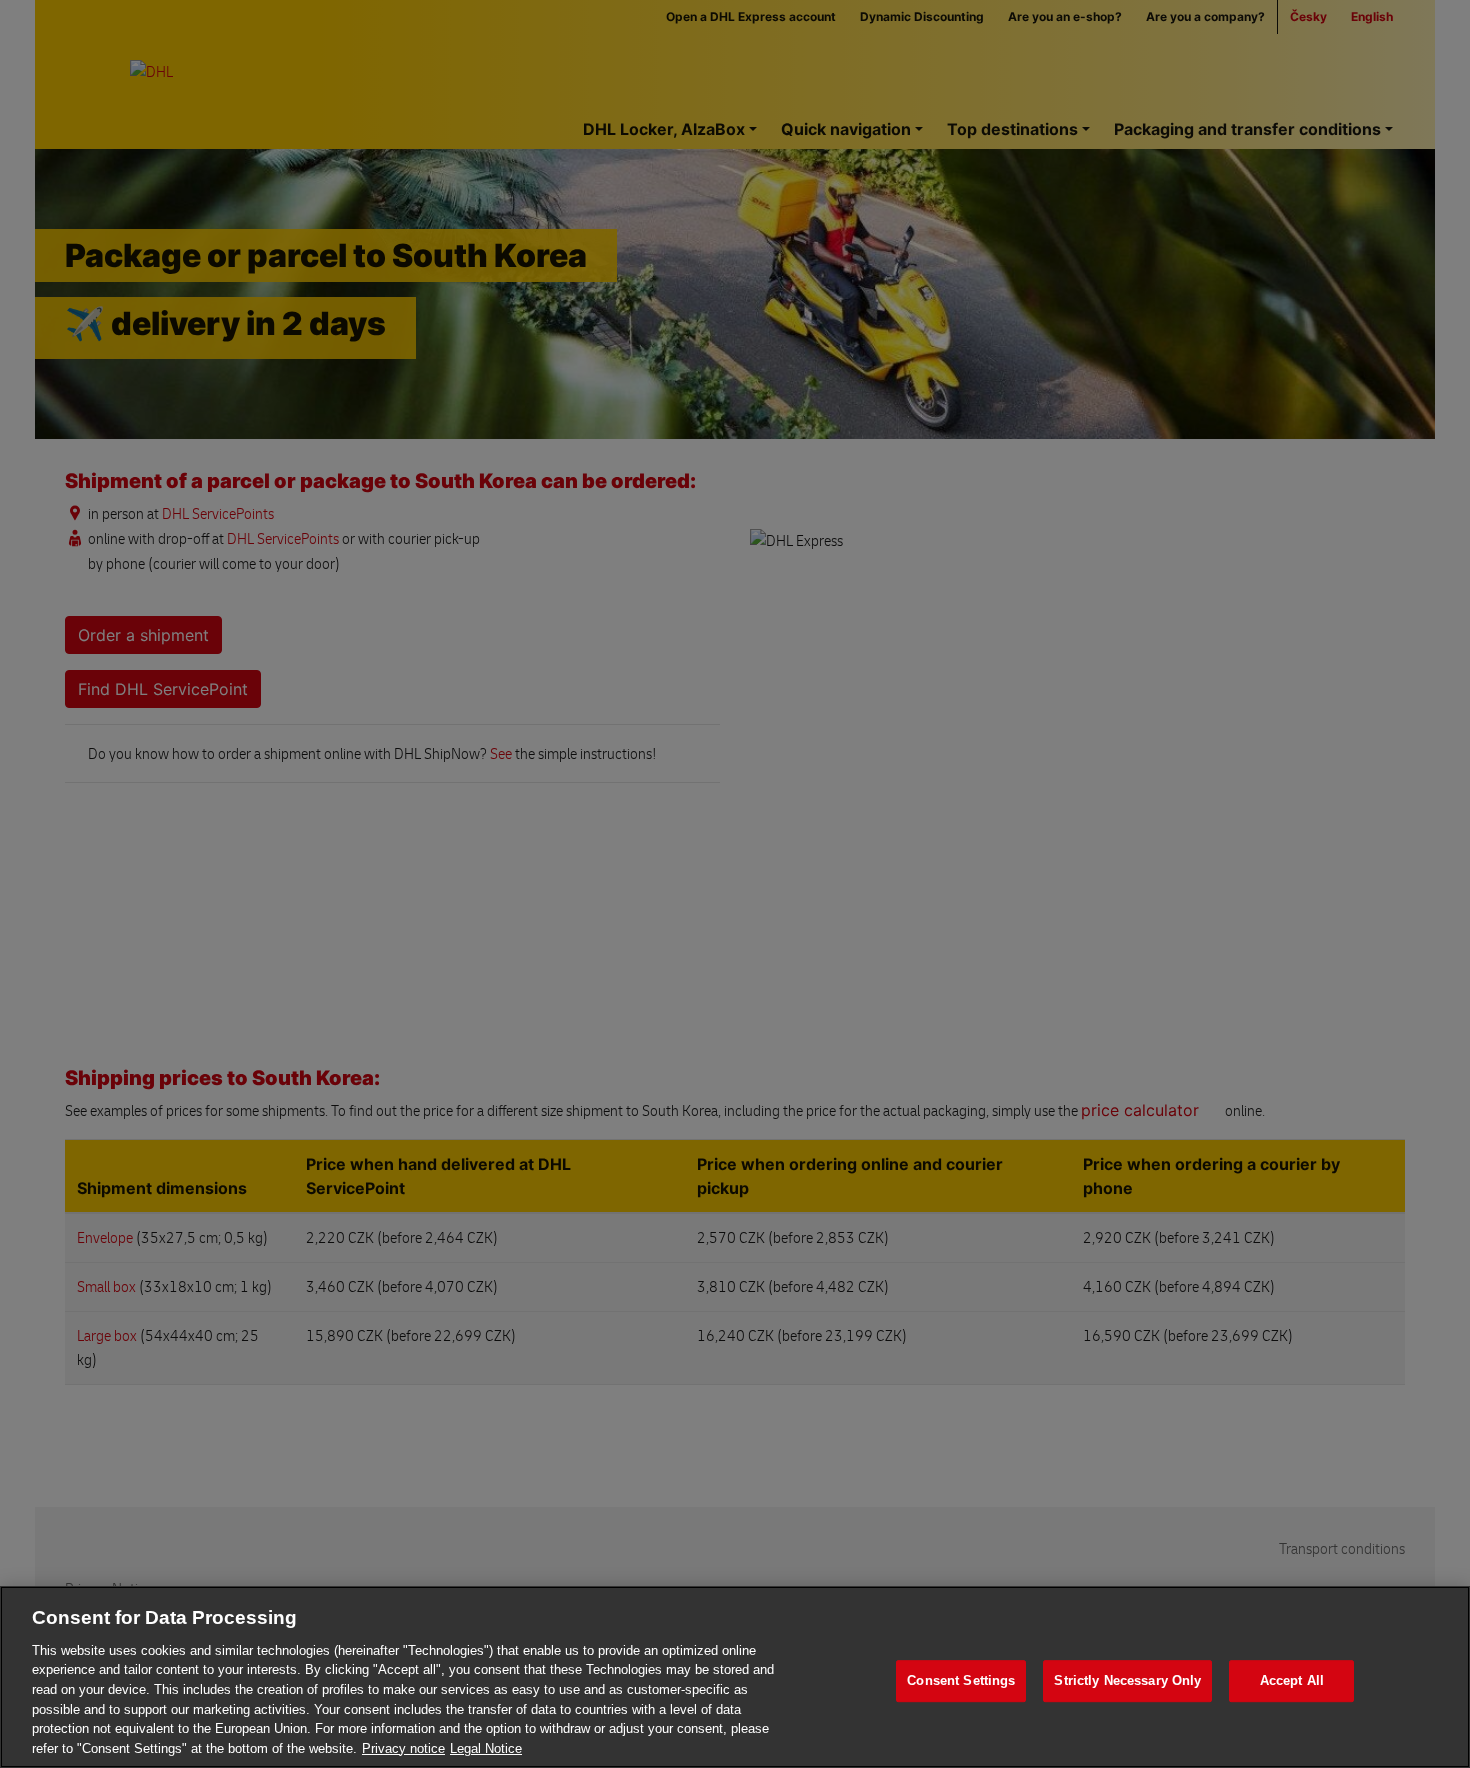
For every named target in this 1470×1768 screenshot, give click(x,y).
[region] (735, 1677)
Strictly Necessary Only (1127, 1680)
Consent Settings (961, 1680)
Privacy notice (403, 1747)
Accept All (1292, 1680)
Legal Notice (486, 1747)
